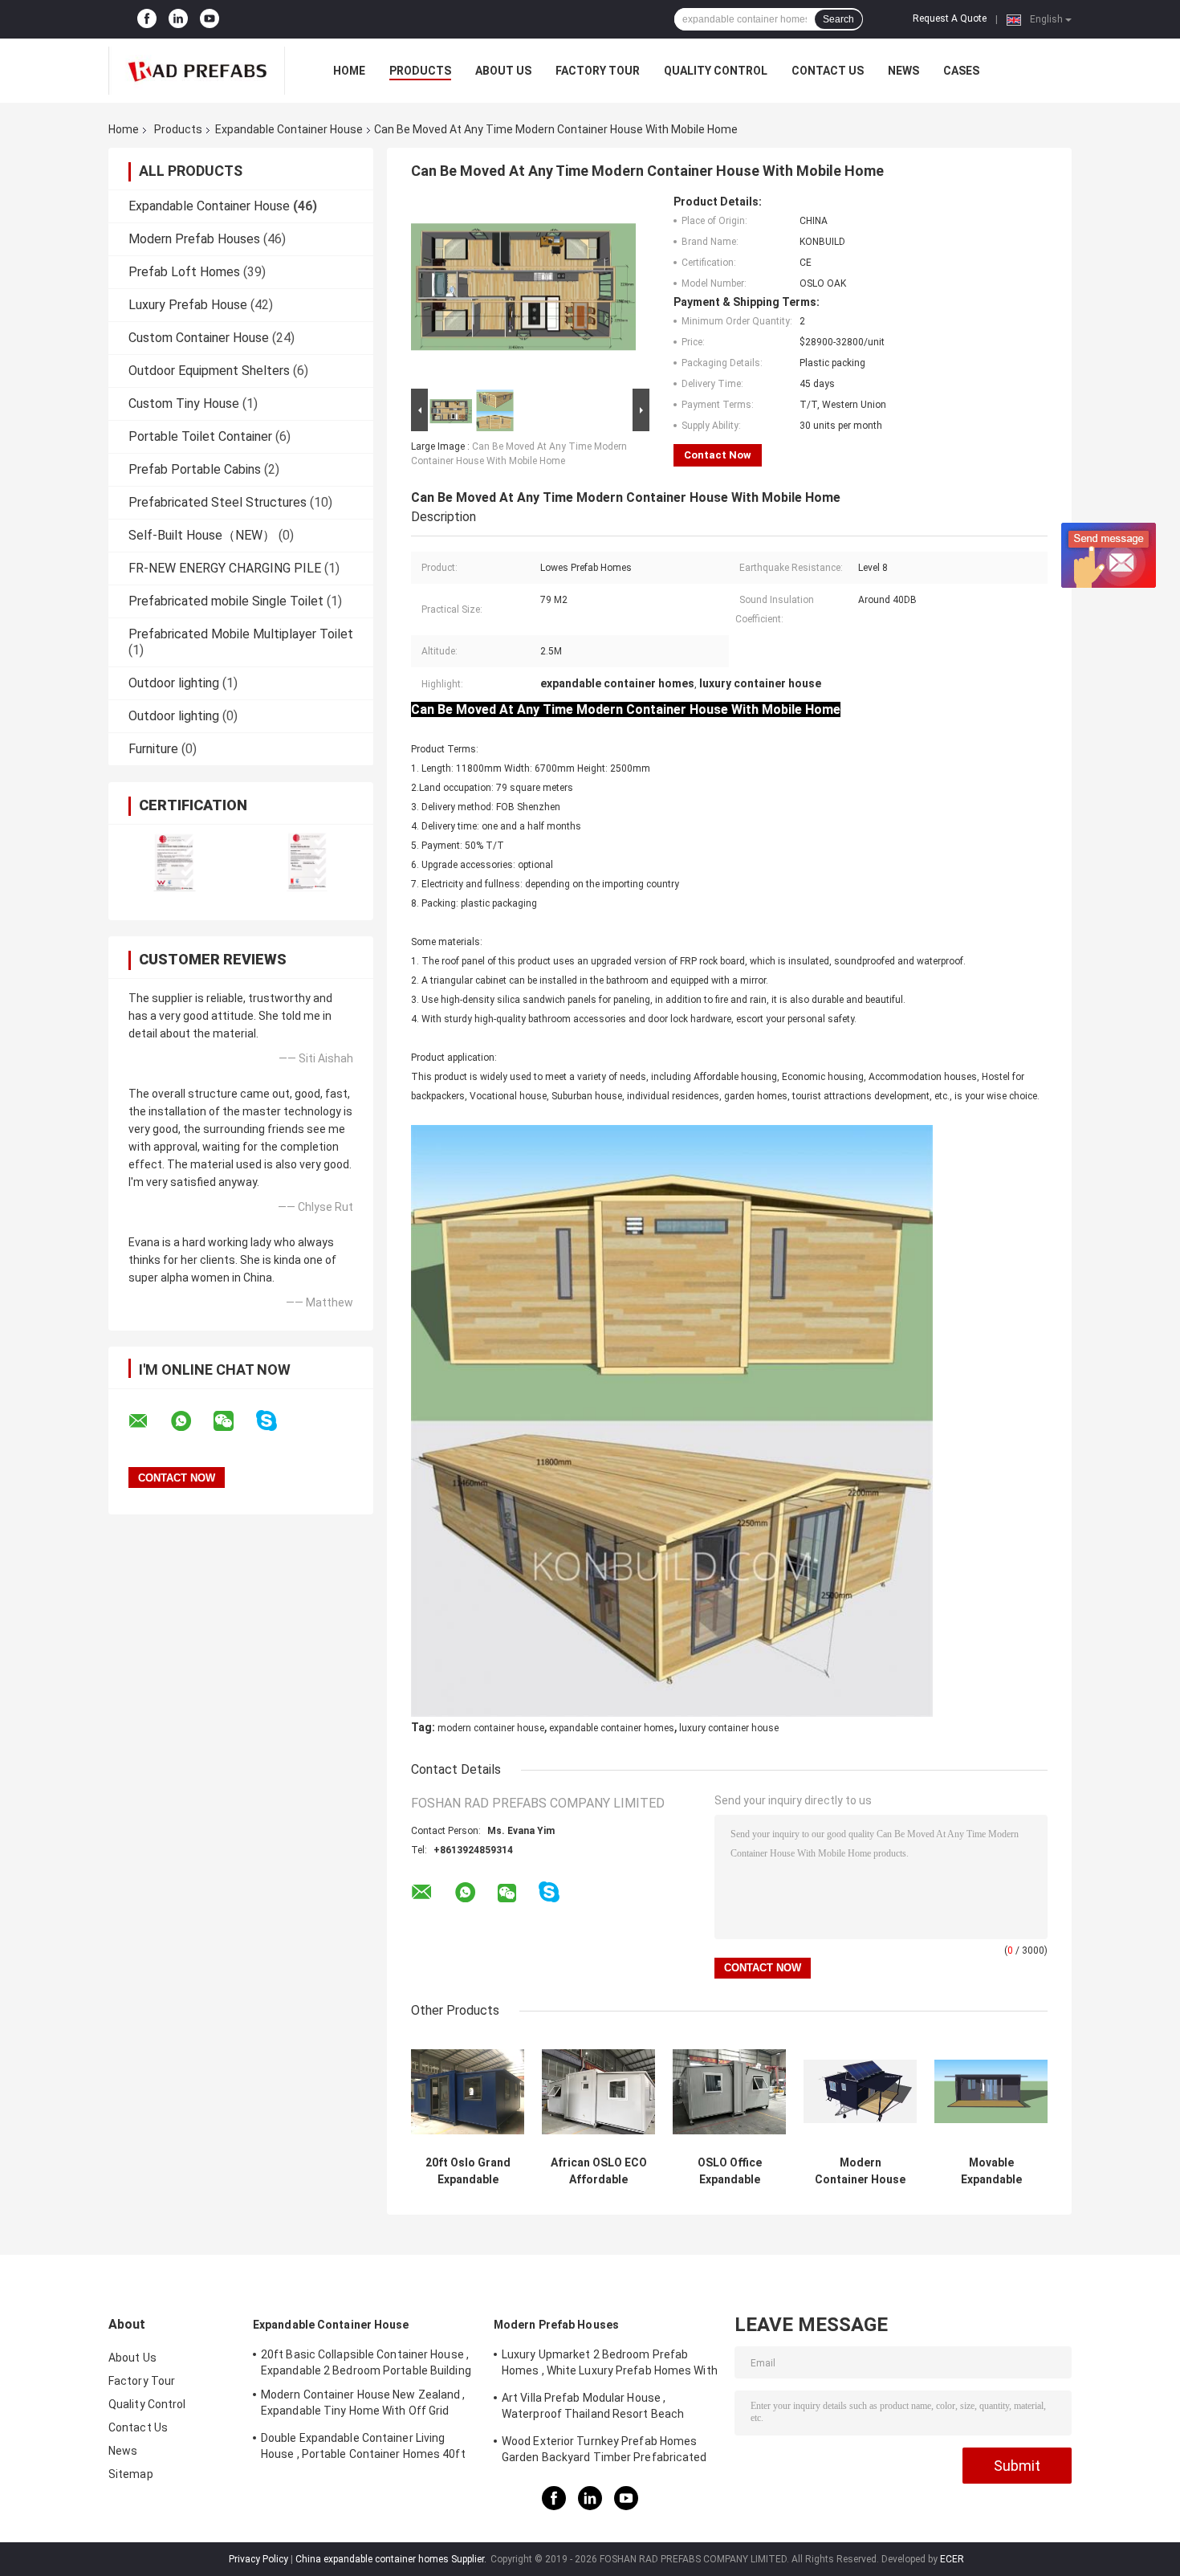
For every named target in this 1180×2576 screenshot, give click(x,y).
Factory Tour (598, 71)
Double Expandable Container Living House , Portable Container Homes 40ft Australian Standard (363, 2448)
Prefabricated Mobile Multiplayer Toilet (241, 634)
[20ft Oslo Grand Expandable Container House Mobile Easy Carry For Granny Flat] (468, 2091)
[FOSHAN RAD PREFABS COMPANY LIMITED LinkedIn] (178, 19)
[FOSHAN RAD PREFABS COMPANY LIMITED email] (149, 1421)
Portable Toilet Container (200, 436)
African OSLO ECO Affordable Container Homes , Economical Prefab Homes (599, 2171)
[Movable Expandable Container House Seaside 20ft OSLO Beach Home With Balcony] (991, 2091)
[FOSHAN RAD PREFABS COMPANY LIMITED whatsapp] (191, 1421)
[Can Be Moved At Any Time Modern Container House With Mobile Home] (523, 290)
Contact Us (828, 71)
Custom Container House (199, 338)
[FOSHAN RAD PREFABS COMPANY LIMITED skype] (277, 1421)
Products (420, 71)
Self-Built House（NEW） (202, 535)
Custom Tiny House (184, 404)
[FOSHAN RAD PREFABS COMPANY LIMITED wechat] (234, 1421)
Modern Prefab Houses (194, 239)
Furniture (153, 749)
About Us (503, 71)
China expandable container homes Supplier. (392, 2559)
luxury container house (729, 1728)
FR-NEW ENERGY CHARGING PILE (225, 568)
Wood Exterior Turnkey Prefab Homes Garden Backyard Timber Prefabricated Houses (604, 2452)
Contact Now (718, 455)
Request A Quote (950, 18)
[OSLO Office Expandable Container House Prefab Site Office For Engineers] (729, 2091)
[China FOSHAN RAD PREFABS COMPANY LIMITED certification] (175, 862)
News (903, 71)
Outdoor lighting (174, 683)
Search (838, 19)
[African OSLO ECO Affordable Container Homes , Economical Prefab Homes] (598, 2091)
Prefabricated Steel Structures (218, 502)
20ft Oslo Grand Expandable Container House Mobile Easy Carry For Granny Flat (468, 2171)
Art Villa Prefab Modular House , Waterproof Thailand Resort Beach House (593, 2408)
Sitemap (131, 2474)
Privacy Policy (258, 2559)
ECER (952, 2559)
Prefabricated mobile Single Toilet (226, 601)
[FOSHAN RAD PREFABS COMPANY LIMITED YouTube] (210, 19)
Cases (961, 71)
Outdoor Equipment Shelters (209, 371)
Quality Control (716, 71)
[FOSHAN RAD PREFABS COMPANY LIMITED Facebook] (147, 19)
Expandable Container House (289, 129)
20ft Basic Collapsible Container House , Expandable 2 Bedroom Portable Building (366, 2362)
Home (349, 71)
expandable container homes (612, 1728)
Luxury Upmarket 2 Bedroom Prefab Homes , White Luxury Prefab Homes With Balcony (610, 2365)
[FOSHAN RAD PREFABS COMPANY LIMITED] (197, 71)
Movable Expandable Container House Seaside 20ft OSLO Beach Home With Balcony (991, 2171)
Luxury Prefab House (188, 305)
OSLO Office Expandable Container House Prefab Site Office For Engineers (730, 2171)
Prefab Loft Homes (184, 272)
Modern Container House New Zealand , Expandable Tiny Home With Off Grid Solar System (860, 2171)
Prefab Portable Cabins (195, 469)
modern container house (491, 1728)
